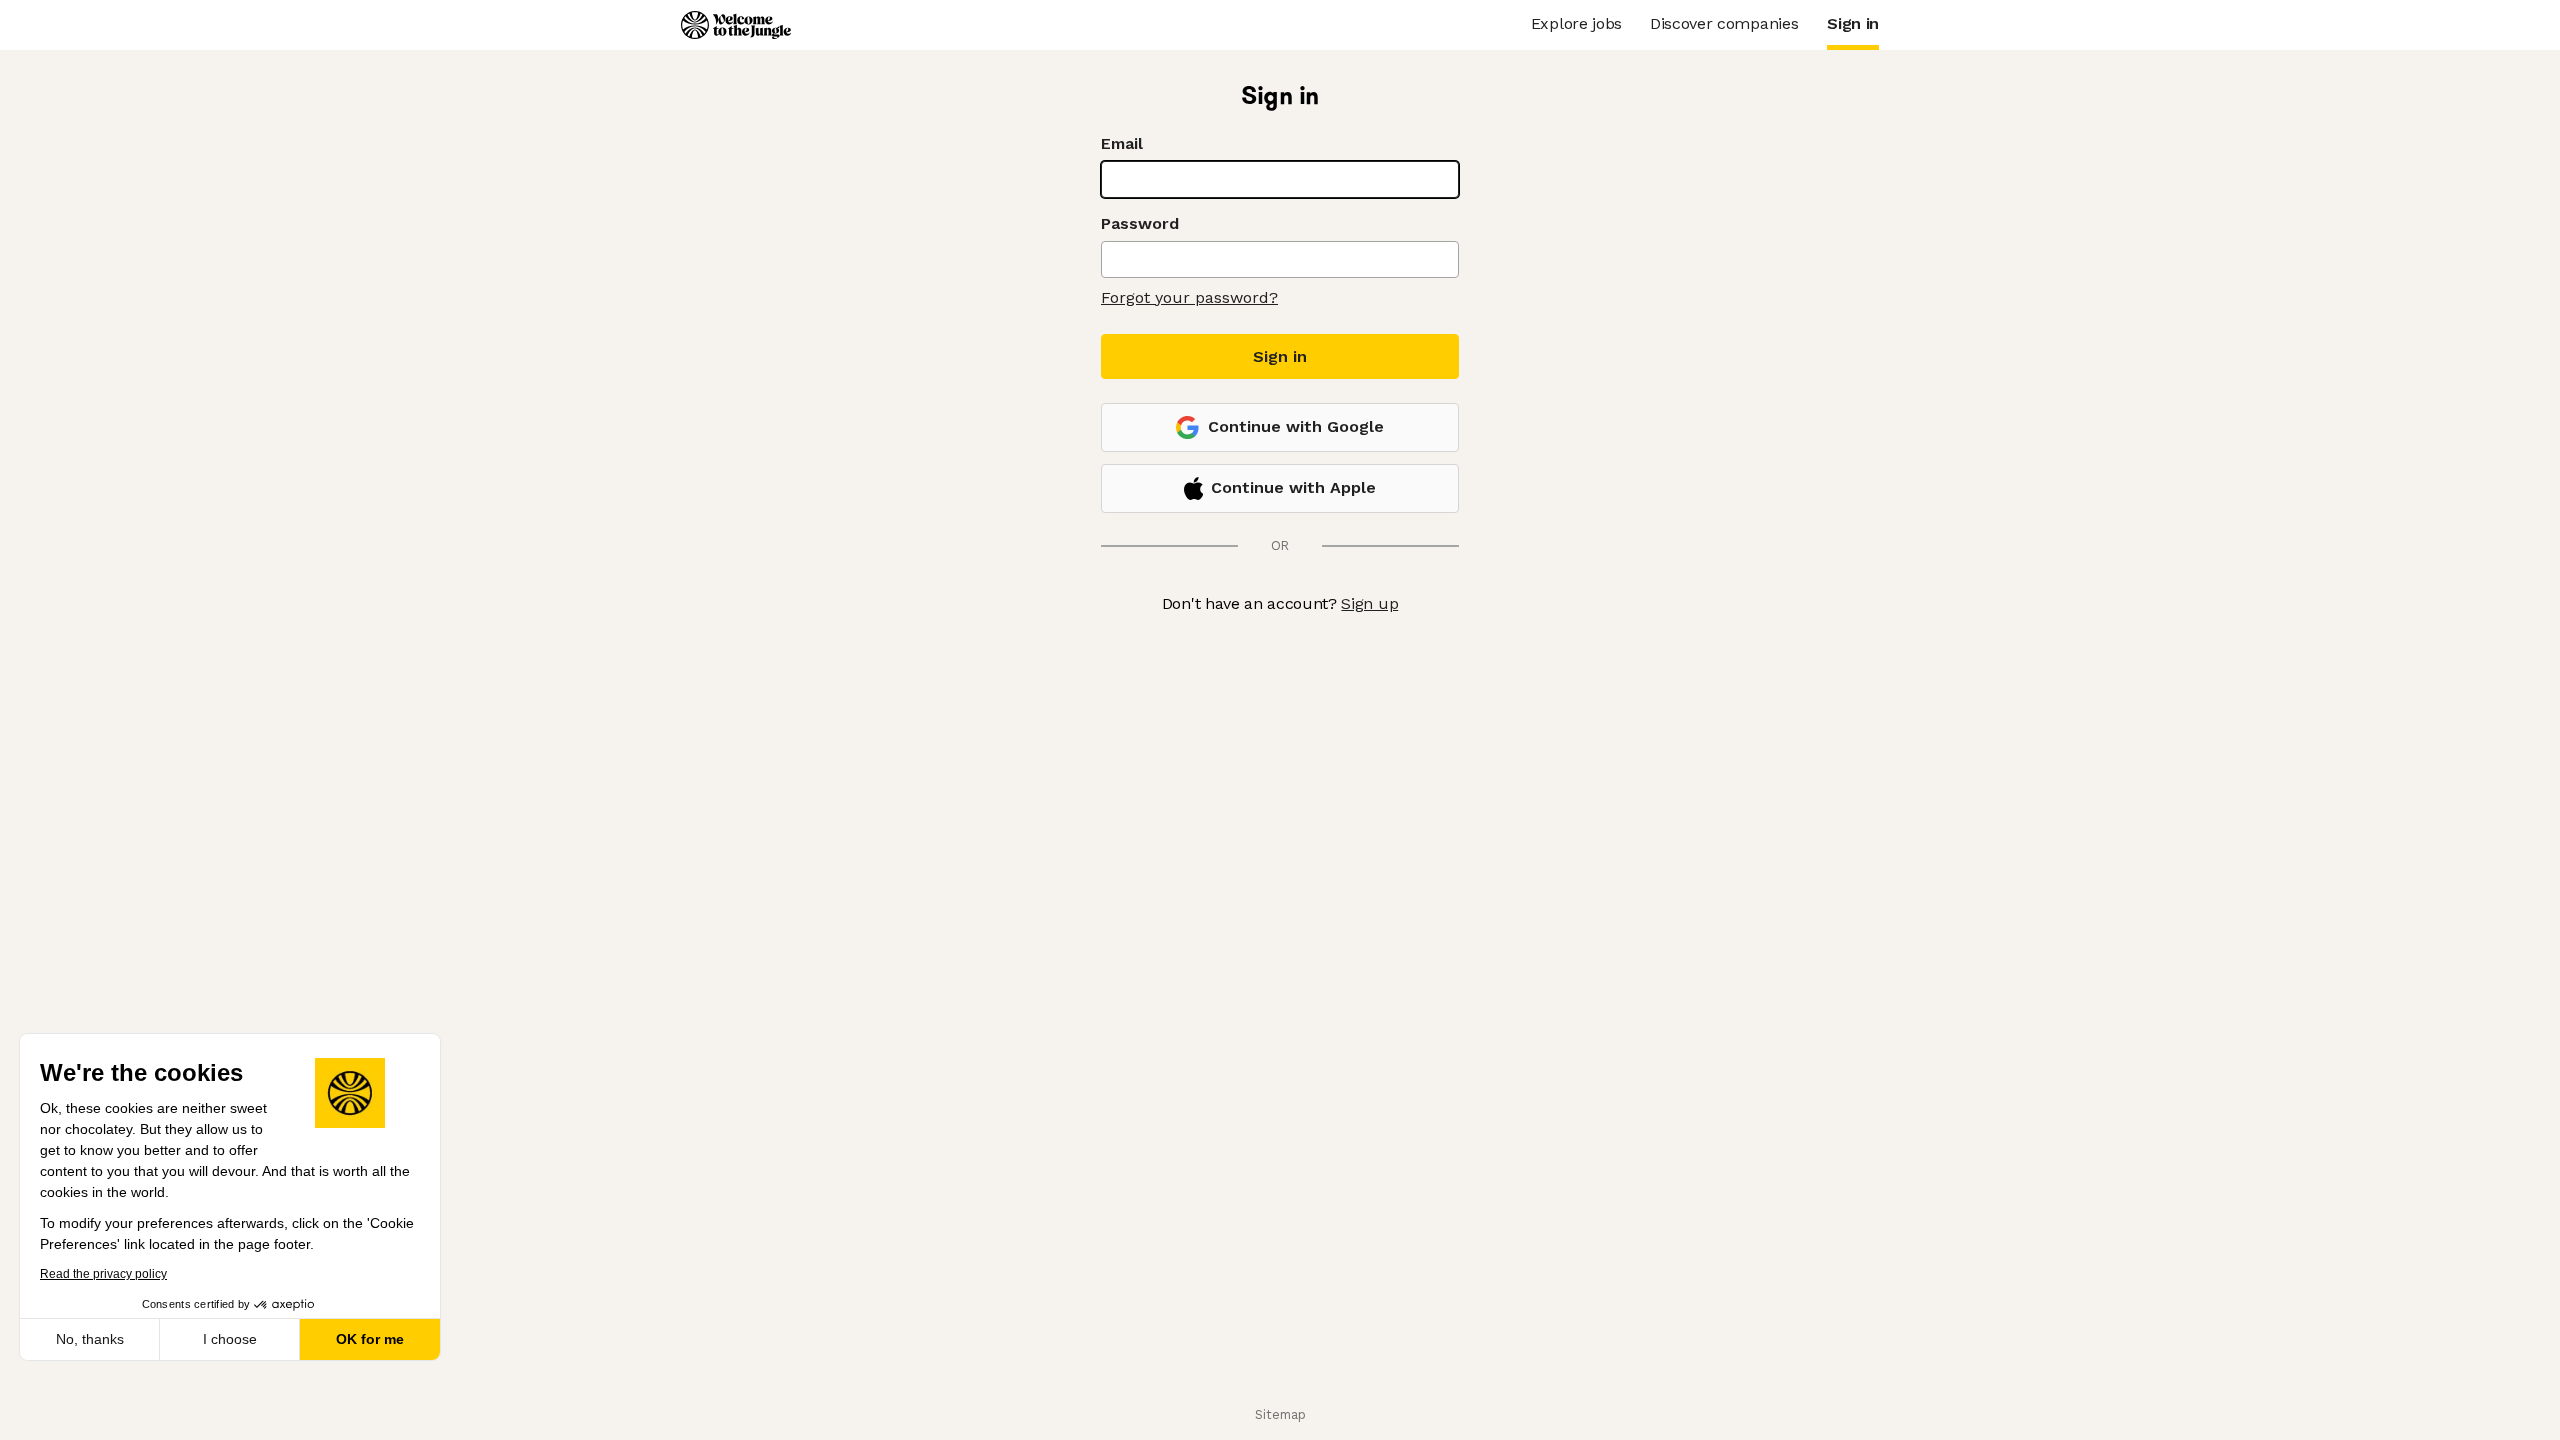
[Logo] (736, 25)
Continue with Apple (1293, 487)
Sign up (1369, 603)
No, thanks (90, 1339)
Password (1140, 223)
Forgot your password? (1189, 297)
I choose (230, 1339)
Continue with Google (1296, 426)
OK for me (370, 1339)
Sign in (1280, 356)
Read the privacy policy (103, 1274)
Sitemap (1280, 1414)
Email (1122, 143)
